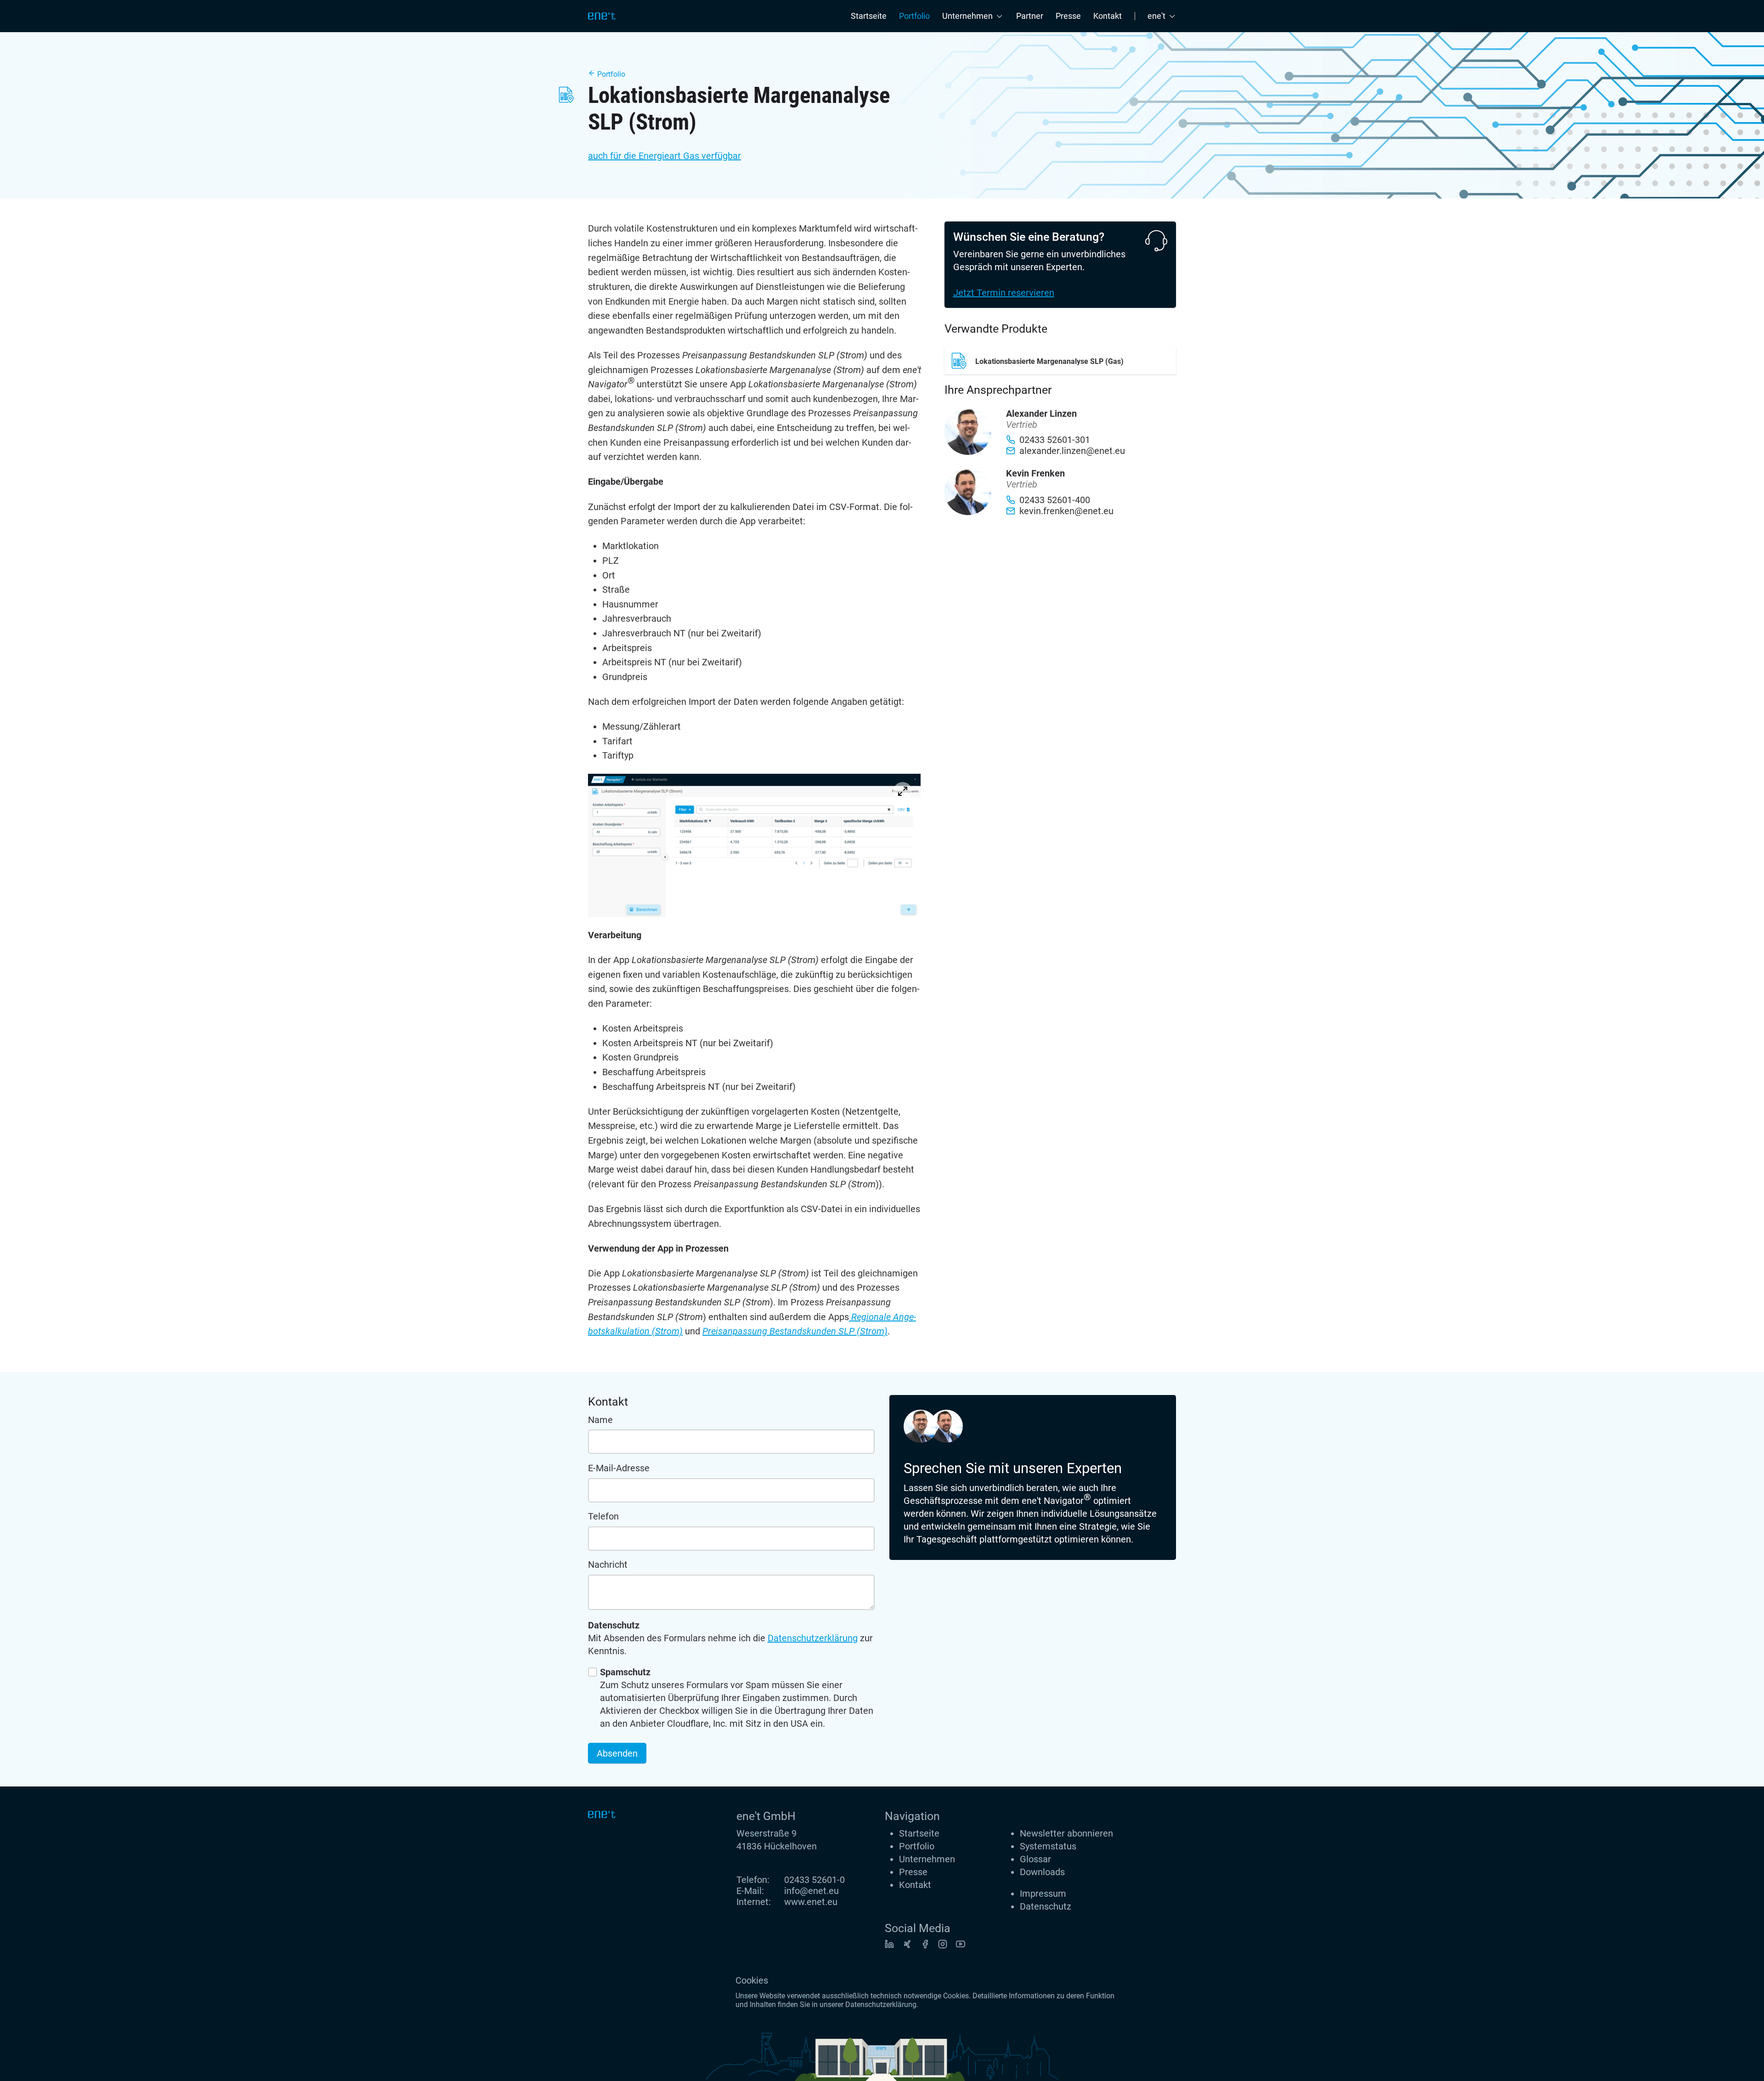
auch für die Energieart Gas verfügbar (664, 156)
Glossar (1035, 1859)
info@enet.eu (811, 1891)
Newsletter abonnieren (1066, 1833)
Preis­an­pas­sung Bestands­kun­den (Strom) (795, 1331)
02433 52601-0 (814, 1880)
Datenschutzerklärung (813, 1638)
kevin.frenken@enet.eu (1066, 511)
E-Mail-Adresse (619, 1468)
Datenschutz (1046, 1906)
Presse (1068, 16)
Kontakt (1108, 16)
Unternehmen (927, 1859)
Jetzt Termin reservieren (1004, 293)
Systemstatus (1048, 1846)
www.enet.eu (811, 1902)
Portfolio (914, 16)
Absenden (617, 1753)
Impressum (1043, 1894)
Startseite (869, 16)
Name (600, 1420)
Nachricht (608, 1565)
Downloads (1042, 1872)
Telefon (603, 1516)
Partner (1030, 16)
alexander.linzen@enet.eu (1072, 451)
